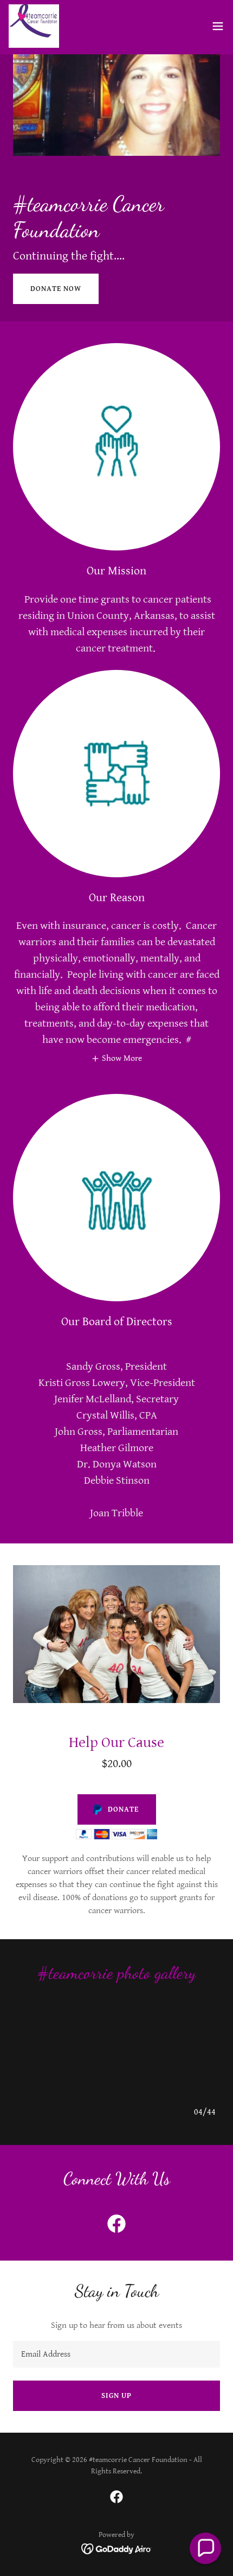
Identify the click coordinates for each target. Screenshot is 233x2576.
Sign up (116, 2396)
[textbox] (116, 2354)
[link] (34, 26)
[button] (218, 26)
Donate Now (56, 289)
